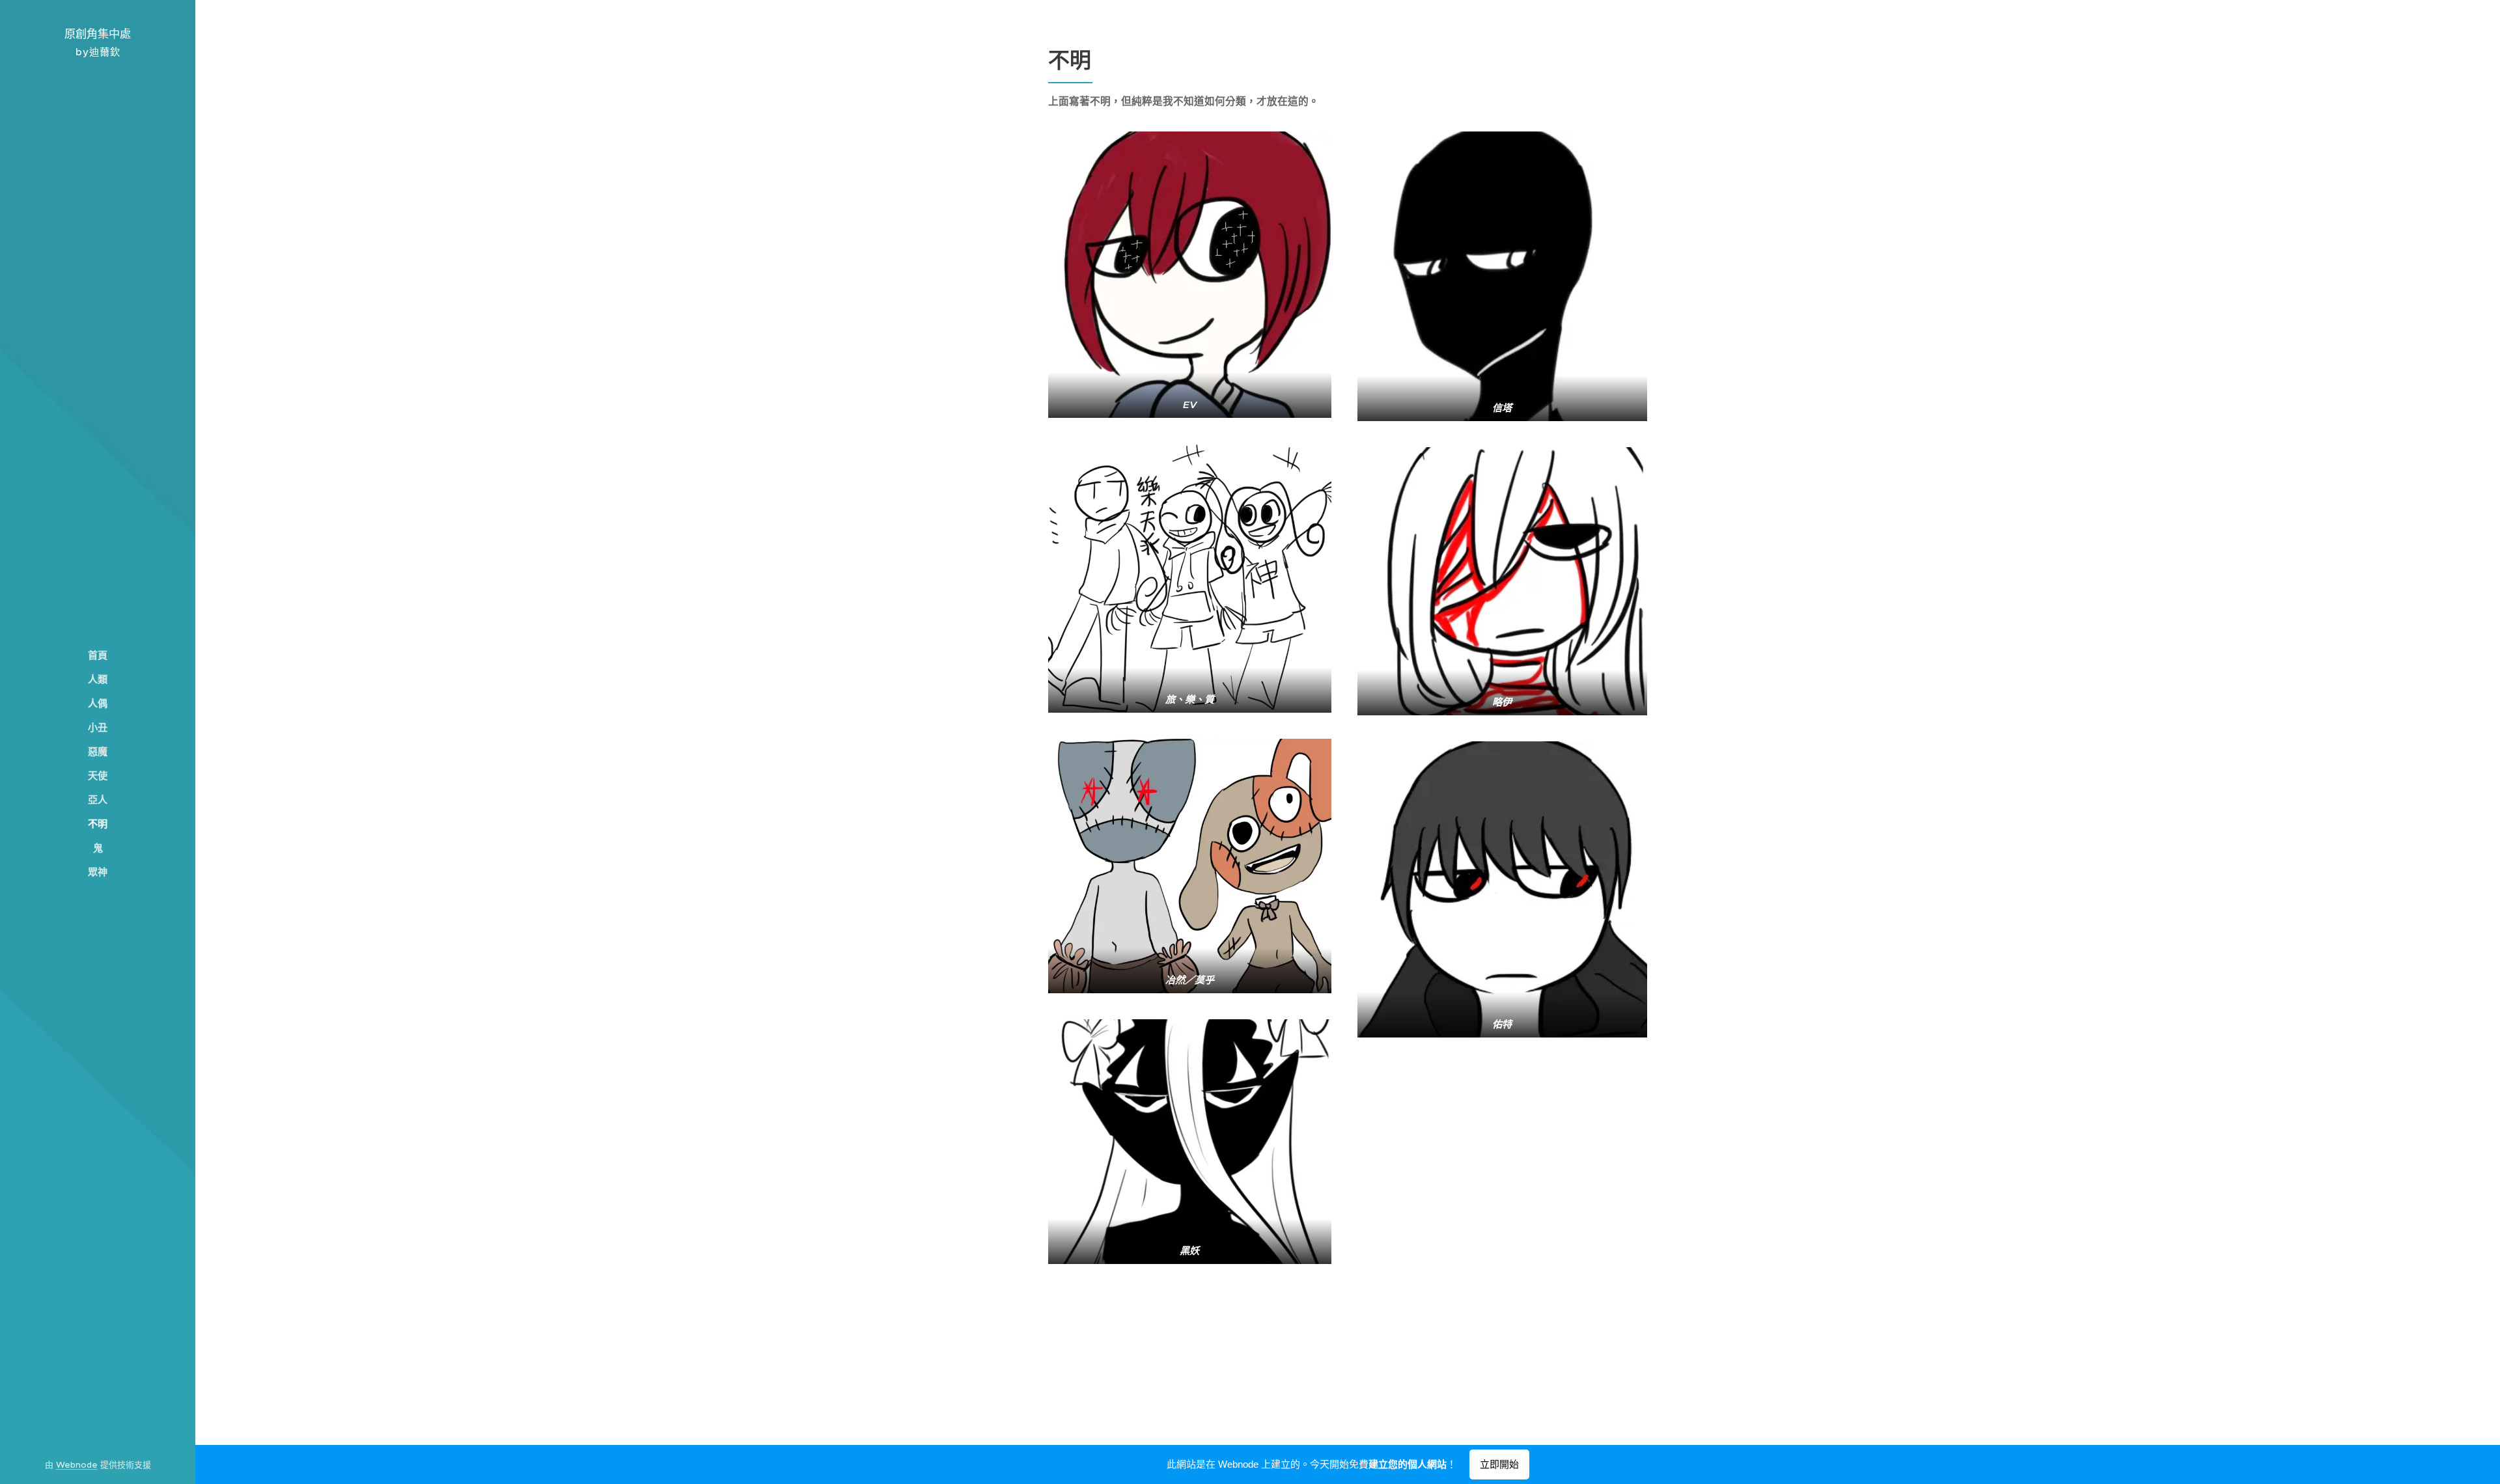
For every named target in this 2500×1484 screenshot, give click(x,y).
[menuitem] (98, 655)
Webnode (77, 1465)
